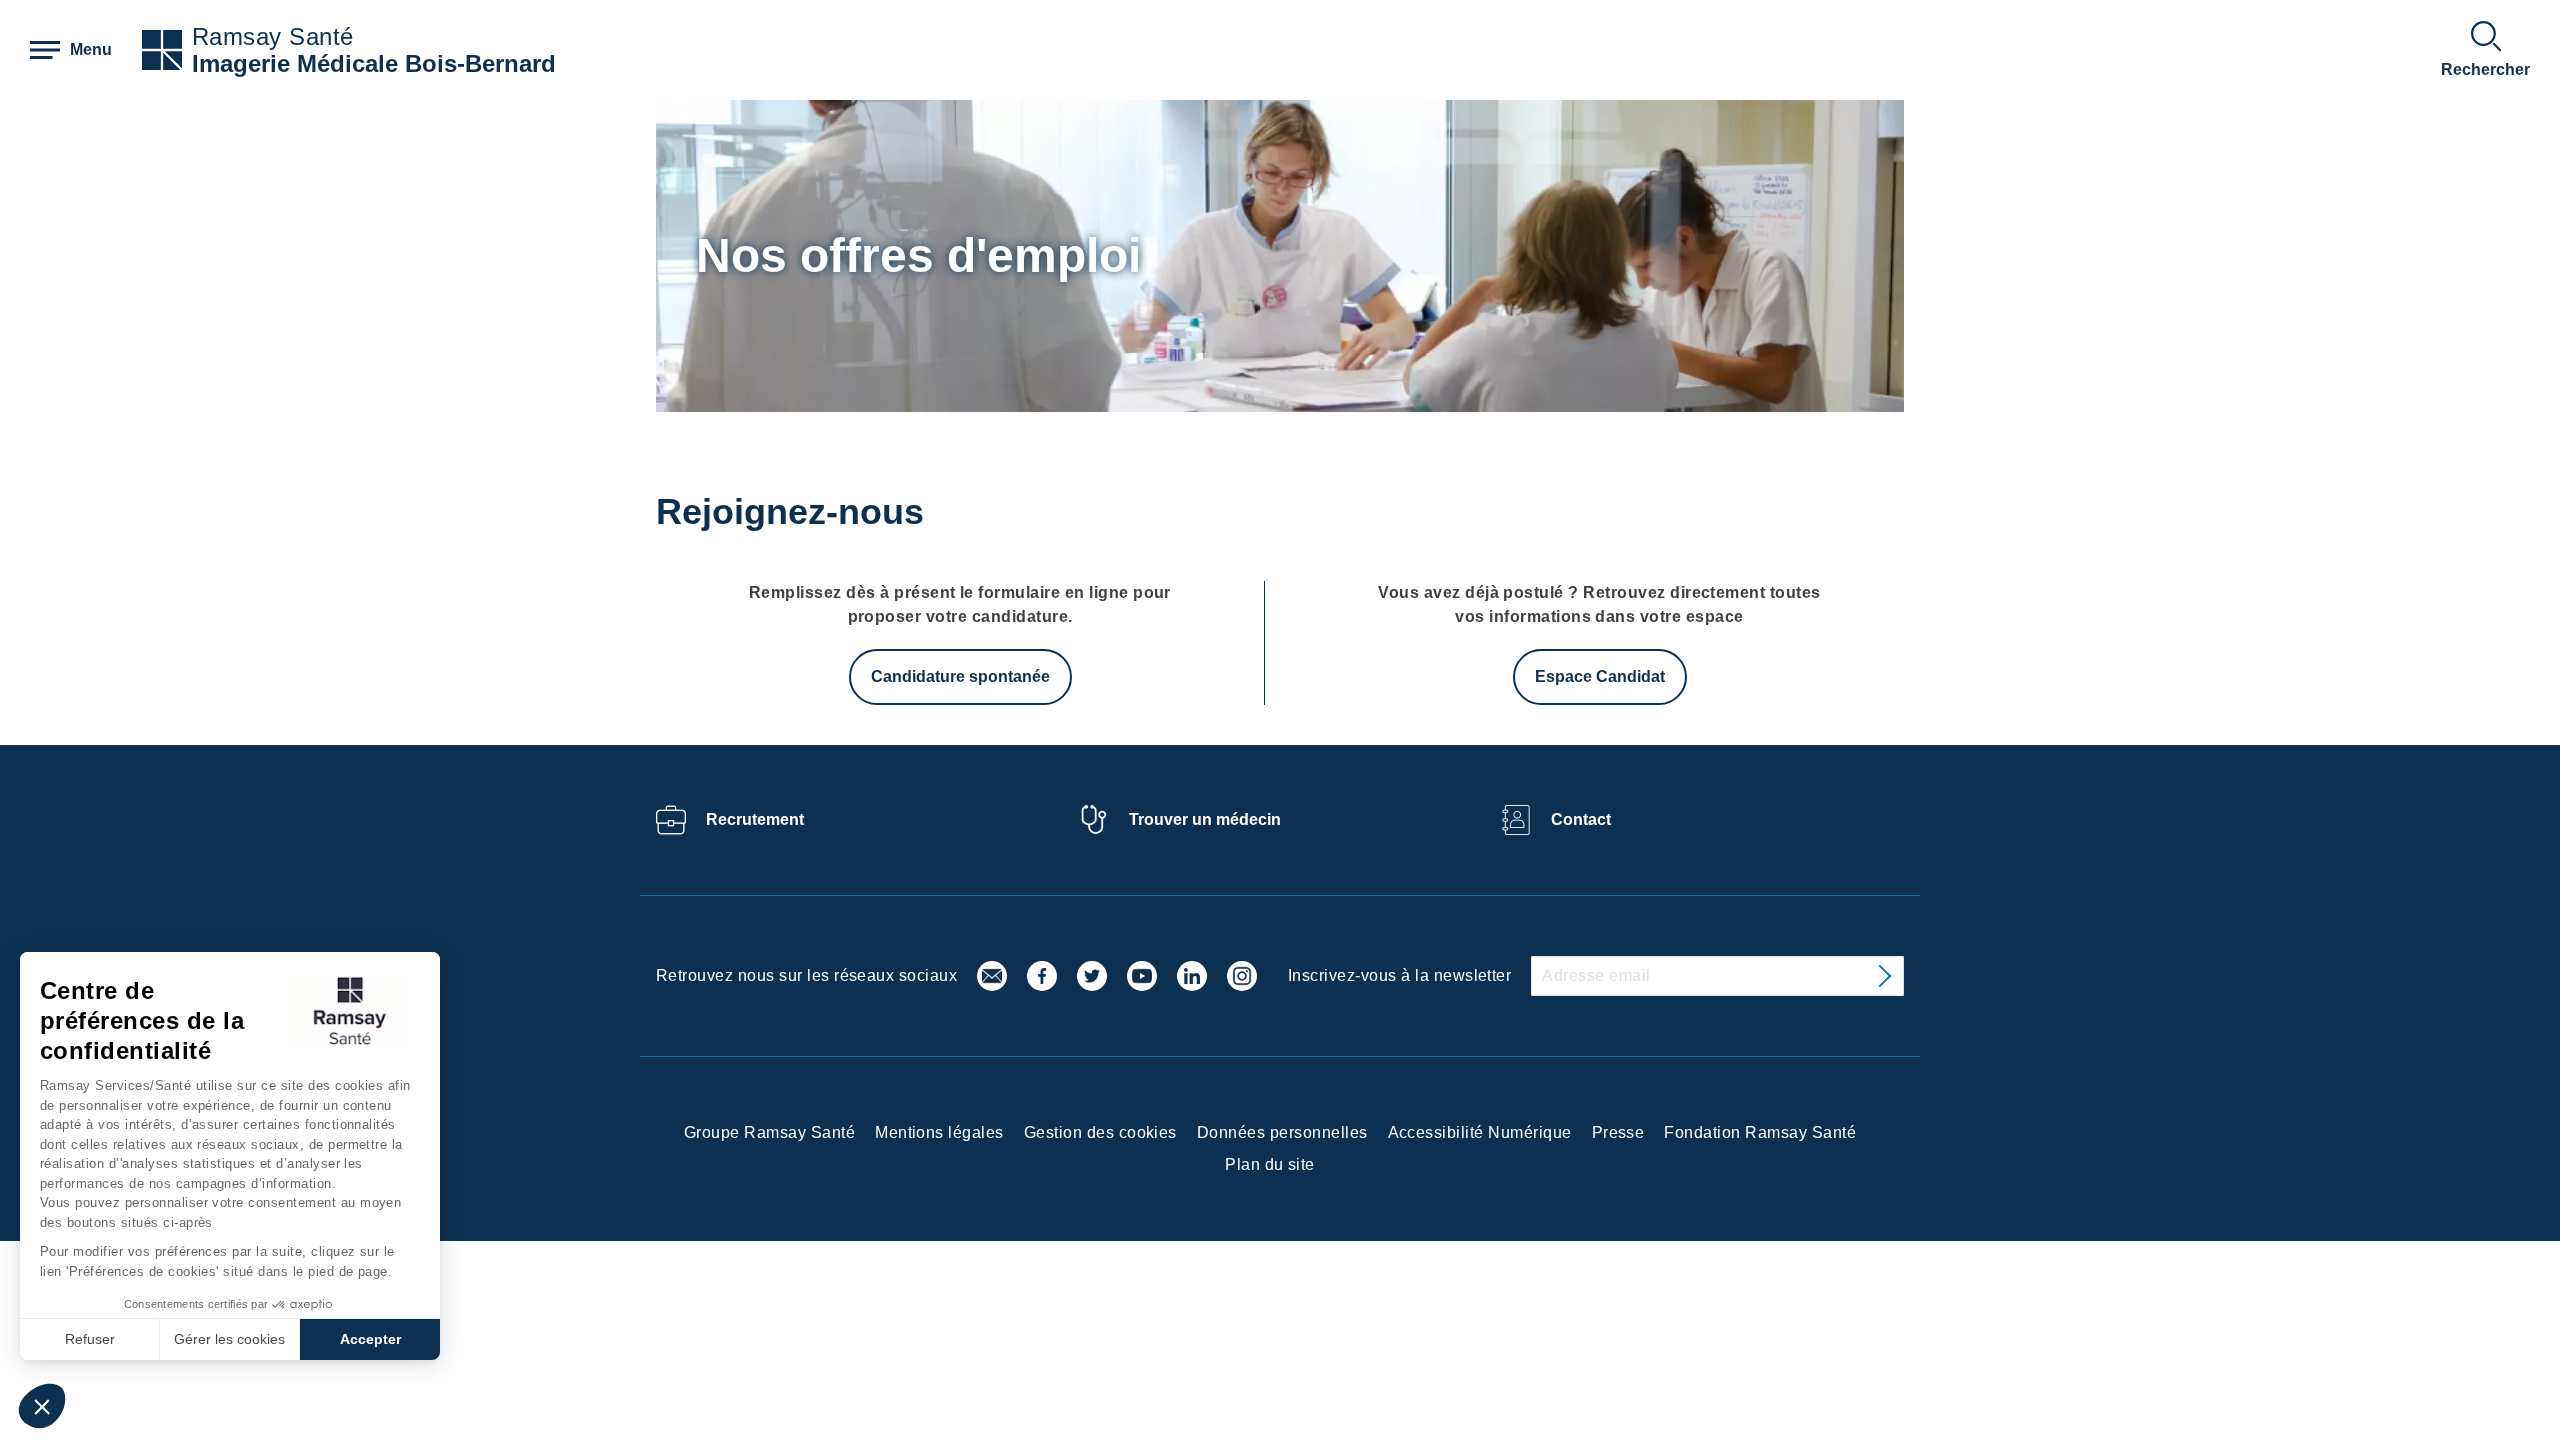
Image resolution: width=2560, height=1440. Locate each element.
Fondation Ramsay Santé (1760, 1132)
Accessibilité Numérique (1480, 1132)
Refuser (90, 1339)
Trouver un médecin (1205, 819)
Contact (1581, 819)
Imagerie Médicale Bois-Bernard (374, 63)
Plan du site (1270, 1164)
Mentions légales (939, 1132)
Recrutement (755, 819)
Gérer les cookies (229, 1339)
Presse (1618, 1132)
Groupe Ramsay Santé (769, 1132)
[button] (42, 1406)
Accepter (370, 1339)
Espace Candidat (1600, 676)
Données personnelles (1282, 1132)
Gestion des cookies (1100, 1132)
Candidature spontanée (960, 676)
